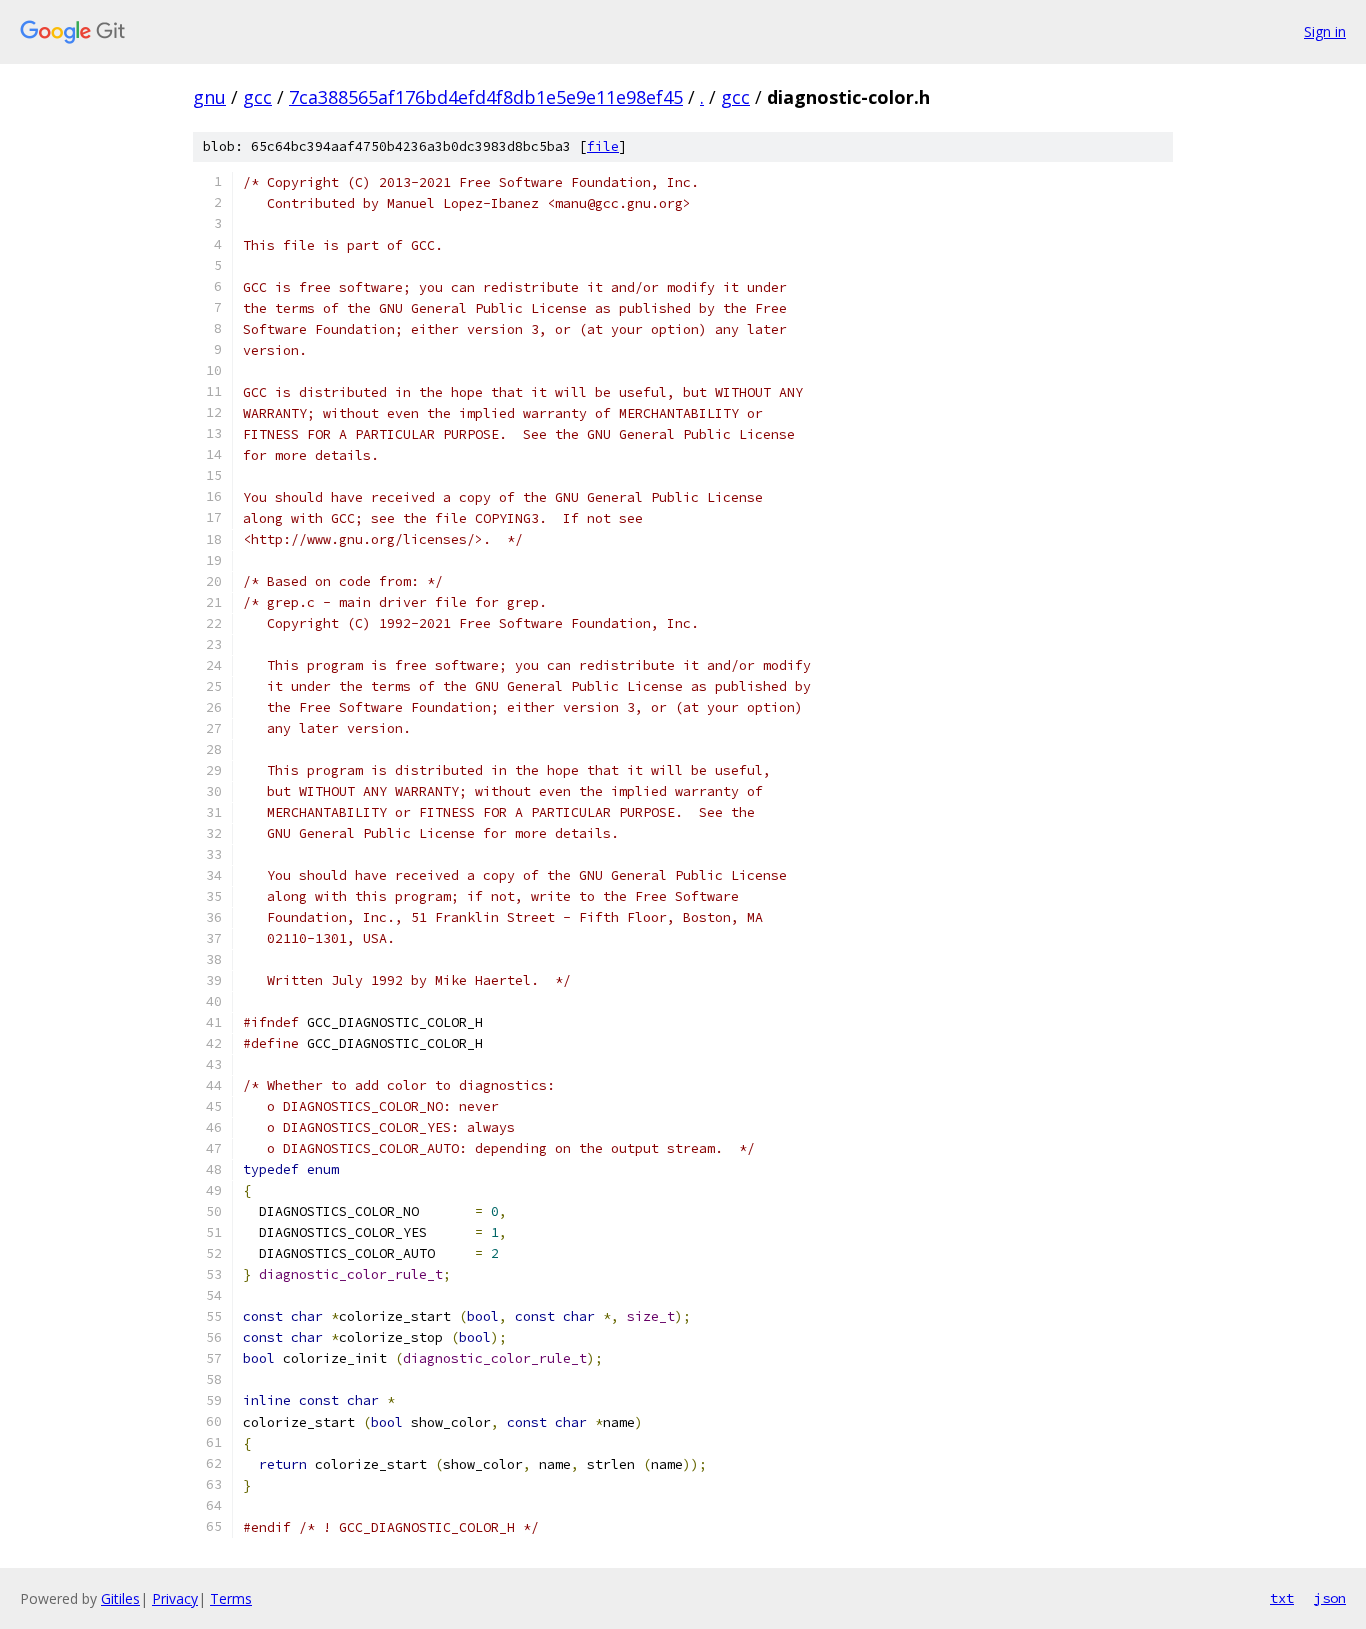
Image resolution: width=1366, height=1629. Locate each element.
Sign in (1325, 31)
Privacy (175, 1598)
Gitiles (120, 1598)
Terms (231, 1598)
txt (1282, 1598)
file (603, 146)
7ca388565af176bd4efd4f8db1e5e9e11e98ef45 (486, 97)
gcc (257, 97)
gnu (209, 97)
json (1330, 1598)
